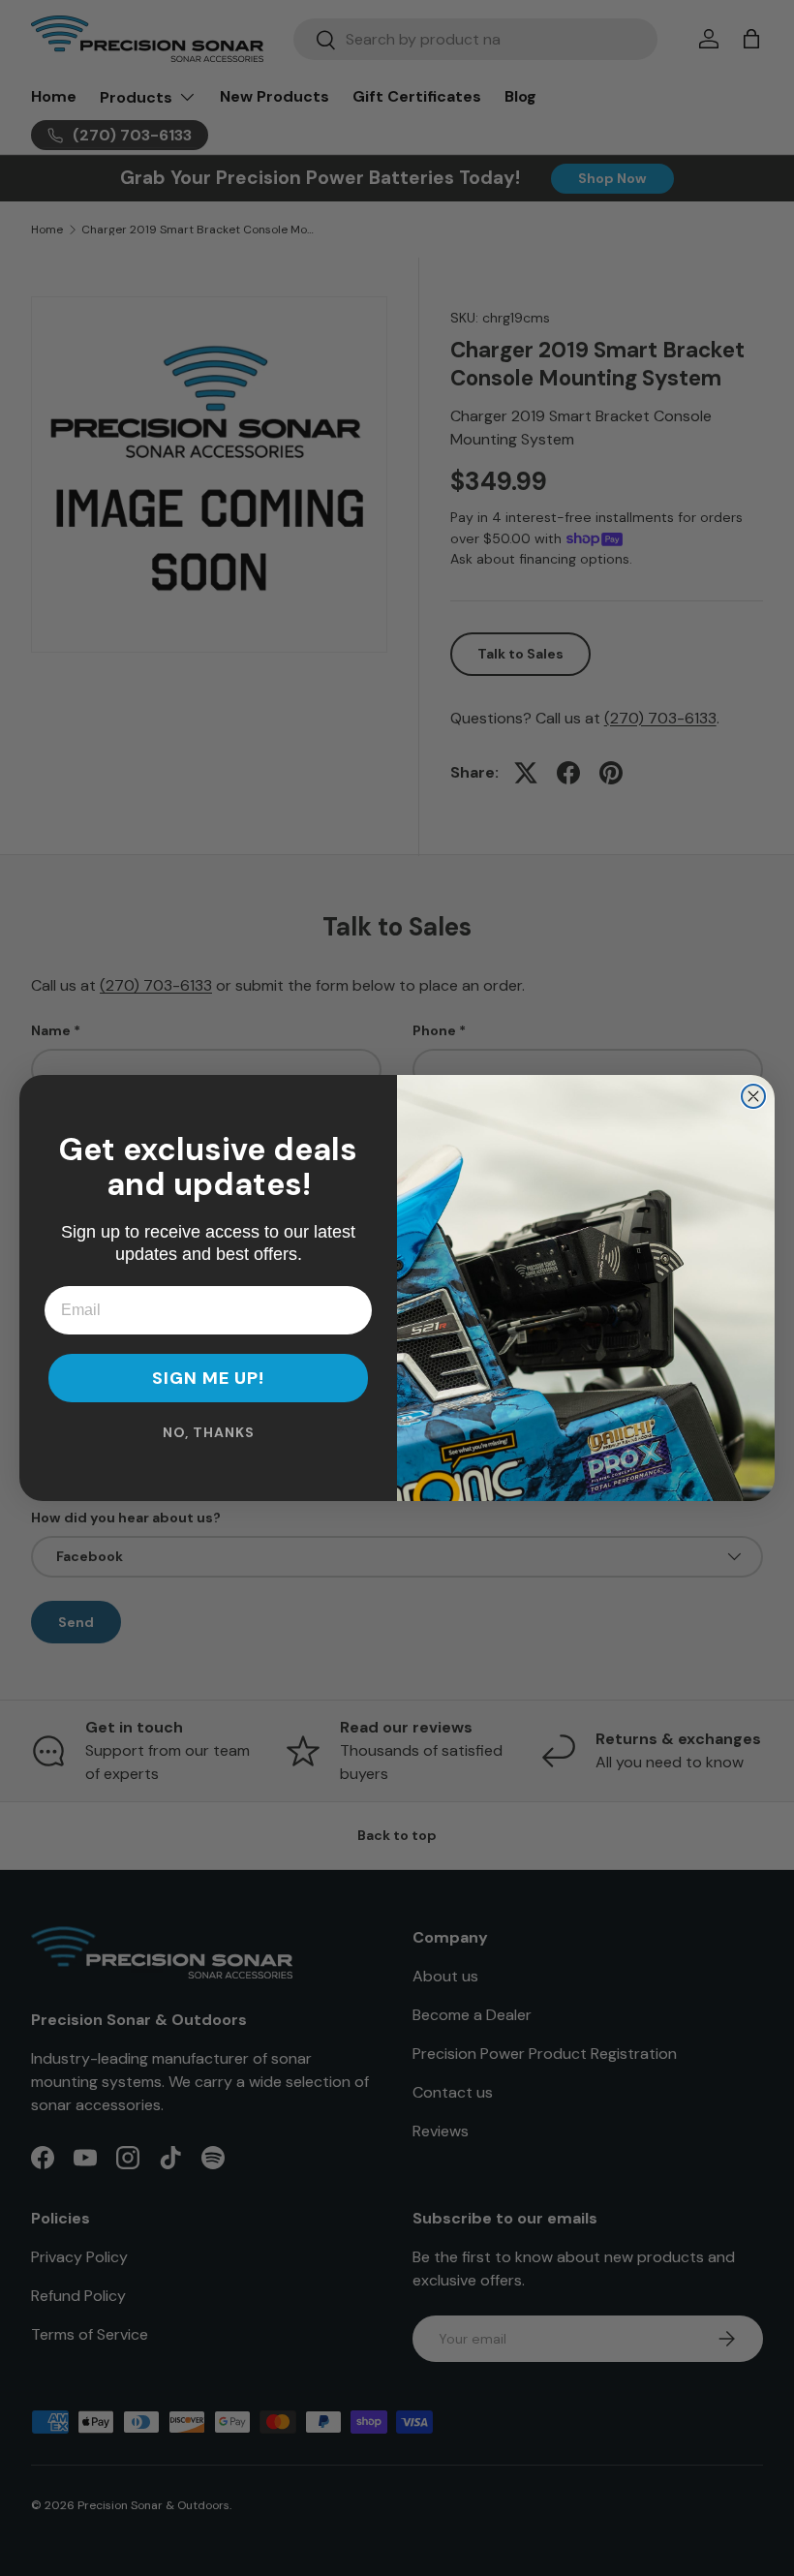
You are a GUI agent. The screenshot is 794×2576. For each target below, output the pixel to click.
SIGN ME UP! (208, 1378)
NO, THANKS (209, 1432)
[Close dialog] (753, 1096)
